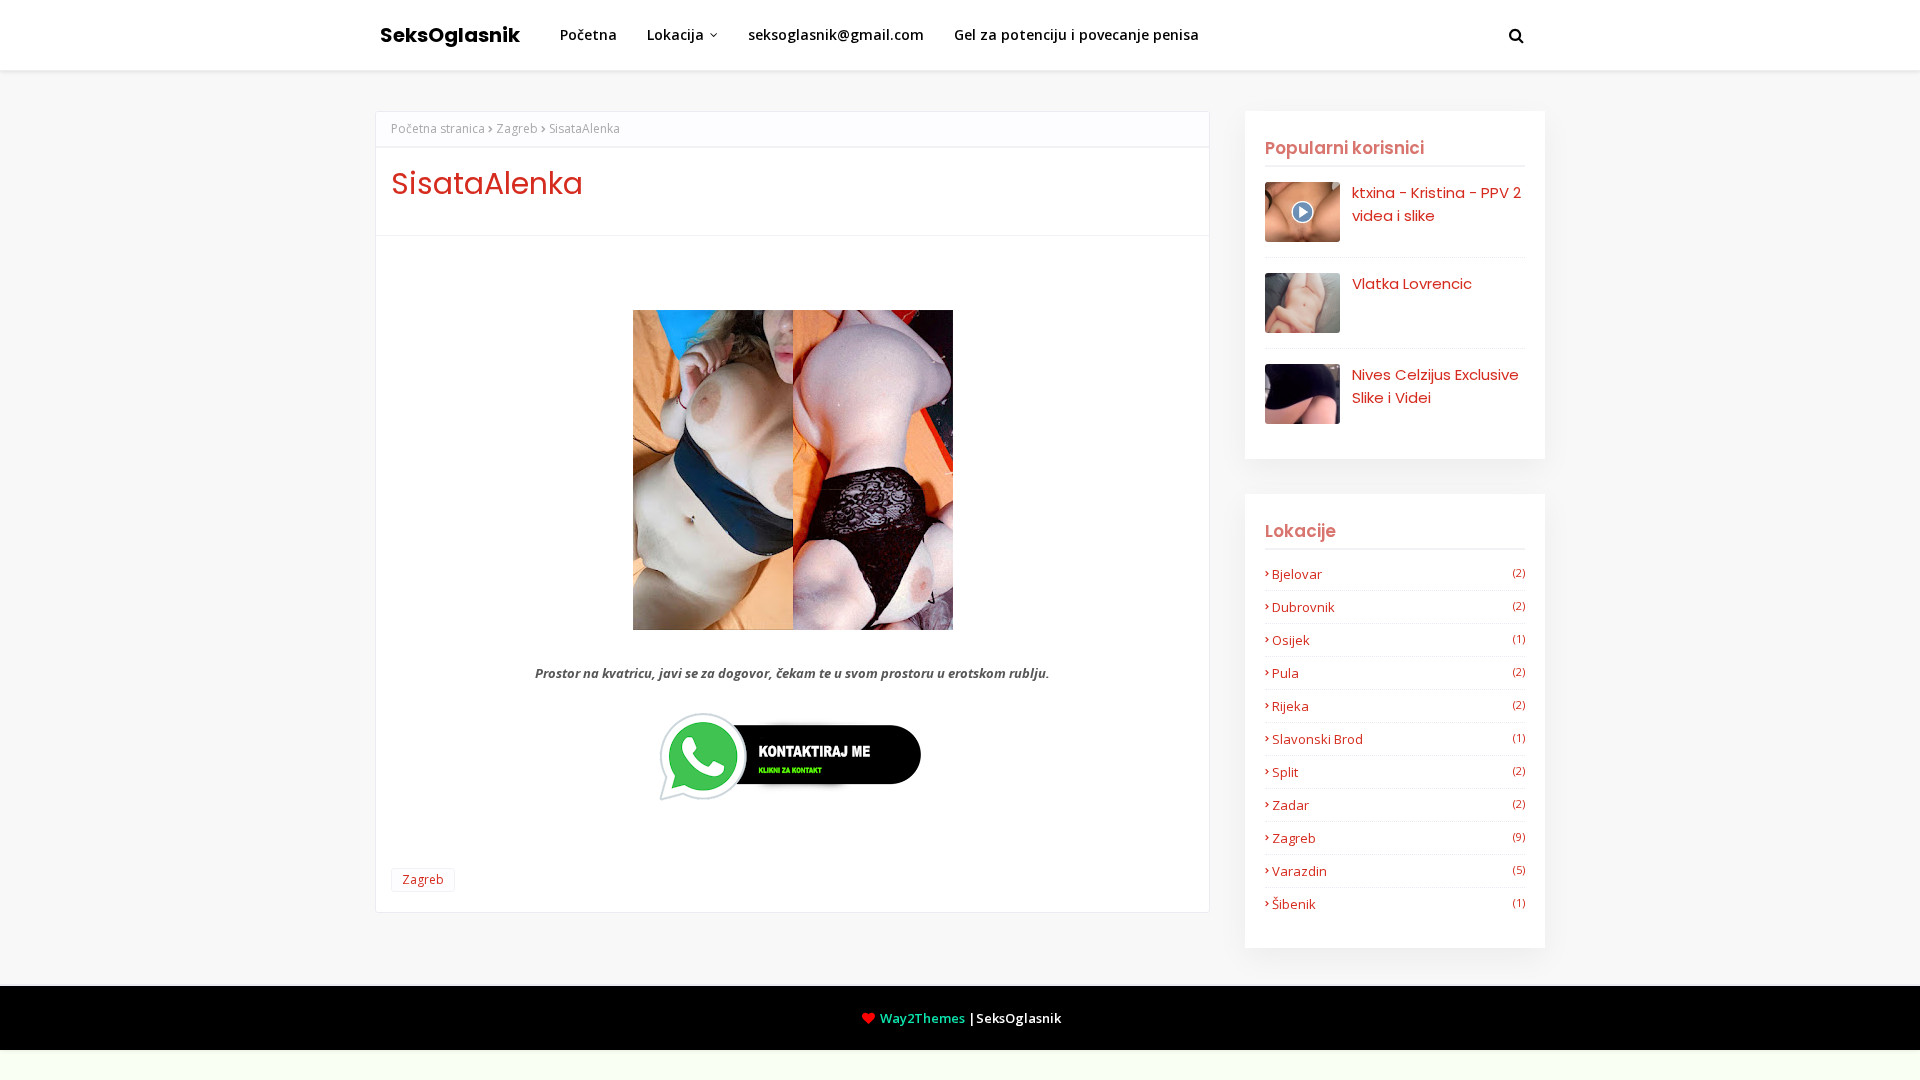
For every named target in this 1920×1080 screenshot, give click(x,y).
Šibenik (1398, 904)
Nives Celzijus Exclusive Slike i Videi (1435, 386)
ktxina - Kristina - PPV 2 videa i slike (1436, 204)
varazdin (1398, 871)
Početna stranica (438, 128)
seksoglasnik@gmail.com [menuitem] (836, 34)
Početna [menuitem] (588, 34)
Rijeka (1398, 706)
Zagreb (517, 128)
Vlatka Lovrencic (1412, 283)
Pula (1398, 673)
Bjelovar (1398, 574)
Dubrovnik (1398, 607)
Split (1398, 772)
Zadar (1398, 805)
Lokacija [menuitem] (675, 34)
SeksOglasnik (450, 35)
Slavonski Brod (1398, 739)
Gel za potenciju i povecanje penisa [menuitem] (1076, 34)
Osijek (1398, 640)
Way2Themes (922, 1018)
